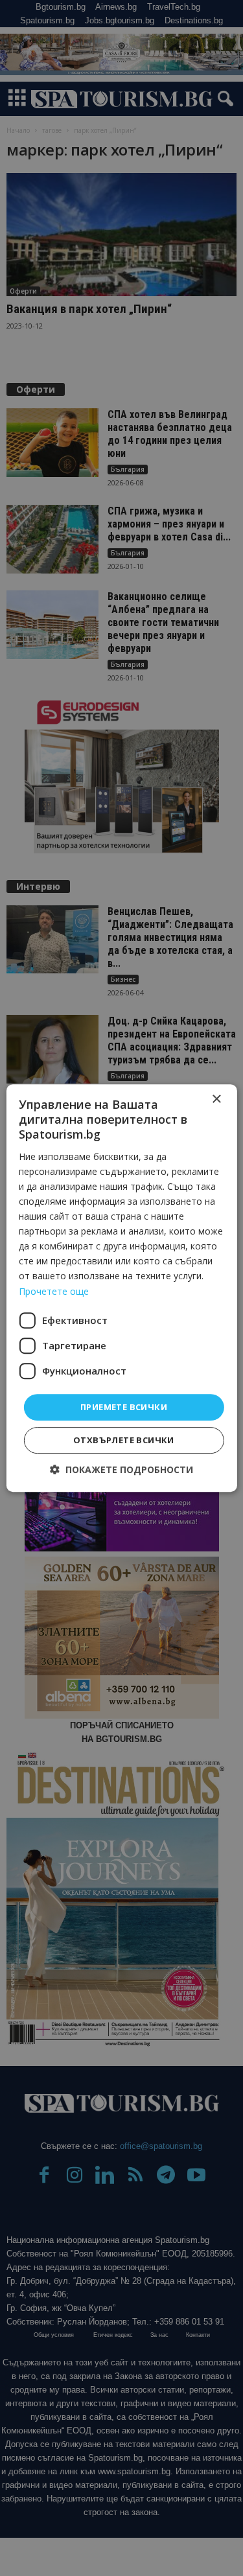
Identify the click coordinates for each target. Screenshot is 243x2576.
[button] (121, 1469)
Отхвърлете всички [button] (124, 1440)
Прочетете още (54, 1291)
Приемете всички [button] (124, 1407)
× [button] (216, 1099)
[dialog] (121, 1288)
